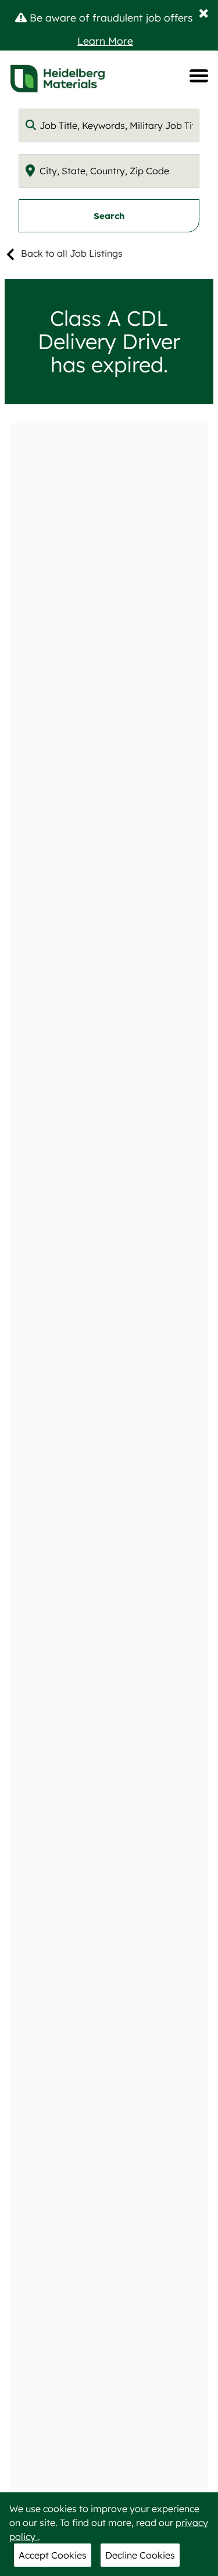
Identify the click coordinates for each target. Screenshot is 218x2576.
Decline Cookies (140, 2555)
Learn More (105, 41)
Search (109, 216)
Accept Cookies (53, 2555)
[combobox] (109, 125)
